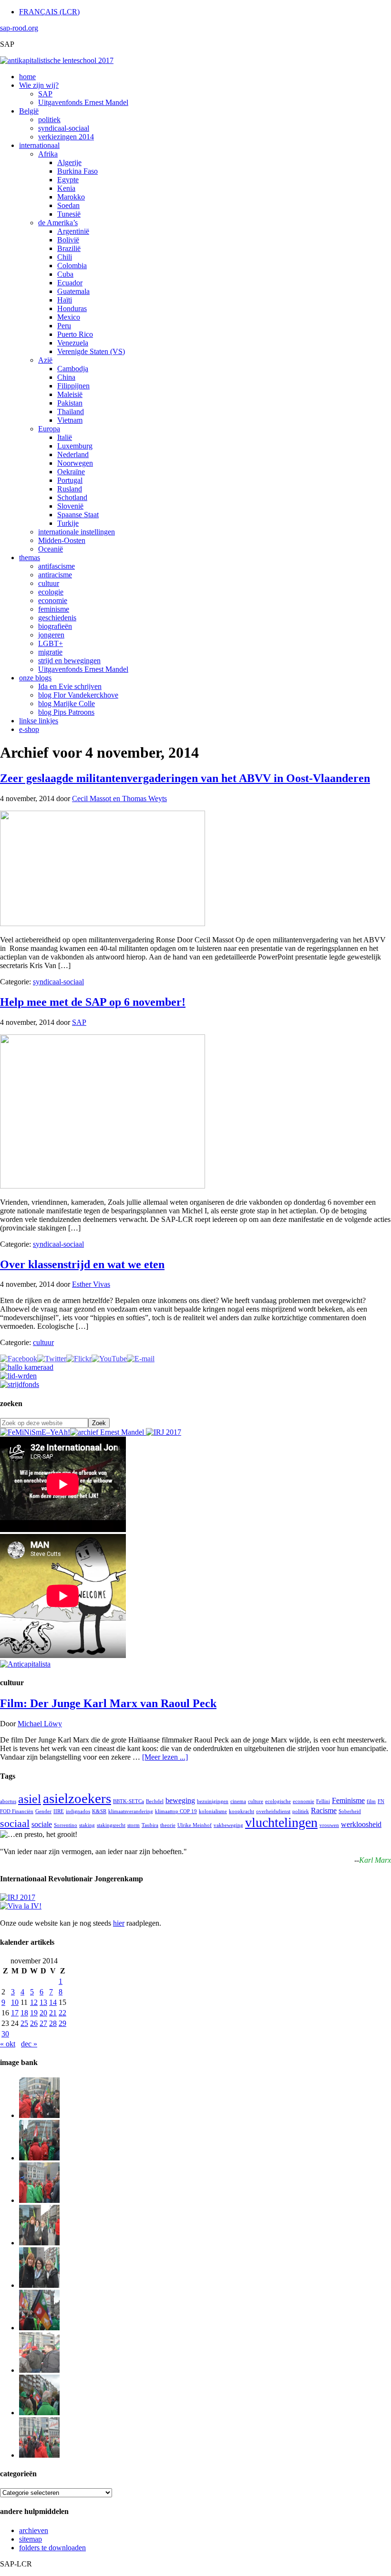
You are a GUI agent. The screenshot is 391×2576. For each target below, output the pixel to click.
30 (5, 2034)
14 (53, 2002)
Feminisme (348, 1800)
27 (43, 2023)
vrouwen (329, 1825)
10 (15, 2002)
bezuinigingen (213, 1801)
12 (34, 2002)
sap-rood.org (19, 28)
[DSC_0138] (39, 2285)
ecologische (278, 1801)
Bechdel (155, 1801)
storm (134, 1825)
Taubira (150, 1825)
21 (53, 2013)
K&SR (99, 1811)
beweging (180, 1800)
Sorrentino (66, 1825)
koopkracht (242, 1811)
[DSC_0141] (39, 2115)
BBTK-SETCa (129, 1801)
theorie (168, 1825)
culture (256, 1801)
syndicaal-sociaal (58, 982)
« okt (8, 2044)
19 (34, 2013)
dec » (29, 2044)
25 (24, 2023)
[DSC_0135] (39, 2370)
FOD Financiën (17, 1811)
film (371, 1801)
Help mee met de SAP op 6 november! (93, 1002)
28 (53, 2023)
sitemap (31, 2539)
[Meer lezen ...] (165, 1757)
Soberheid (350, 1811)
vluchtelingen (281, 1822)
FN (381, 1801)
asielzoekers (77, 1798)
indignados (78, 1811)
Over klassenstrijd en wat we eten (82, 1264)
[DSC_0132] (39, 2413)
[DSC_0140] (39, 2158)
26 (34, 2023)
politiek (301, 1811)
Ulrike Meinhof (195, 1825)
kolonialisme (213, 1811)
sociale (42, 1824)
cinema (238, 1801)
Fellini (323, 1801)
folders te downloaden (52, 2548)
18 (24, 2013)
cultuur (43, 1342)
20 (43, 2013)
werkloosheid (361, 1824)
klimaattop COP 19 (176, 1811)
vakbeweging (228, 1825)
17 (15, 2013)
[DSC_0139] (39, 2200)
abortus (8, 1801)
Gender (43, 1811)
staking (87, 1825)
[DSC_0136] (39, 2328)
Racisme (324, 1810)
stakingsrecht (111, 1825)
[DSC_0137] (39, 2243)
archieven (34, 2530)
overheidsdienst (273, 1811)
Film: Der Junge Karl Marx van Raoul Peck (108, 1703)
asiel (30, 1799)
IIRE (59, 1811)
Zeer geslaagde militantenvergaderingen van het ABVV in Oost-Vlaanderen (185, 778)
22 (62, 2013)
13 (43, 2002)
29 (62, 2023)
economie (304, 1801)
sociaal (15, 1823)
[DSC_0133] (39, 2455)
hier (119, 1923)
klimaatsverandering (131, 1811)
